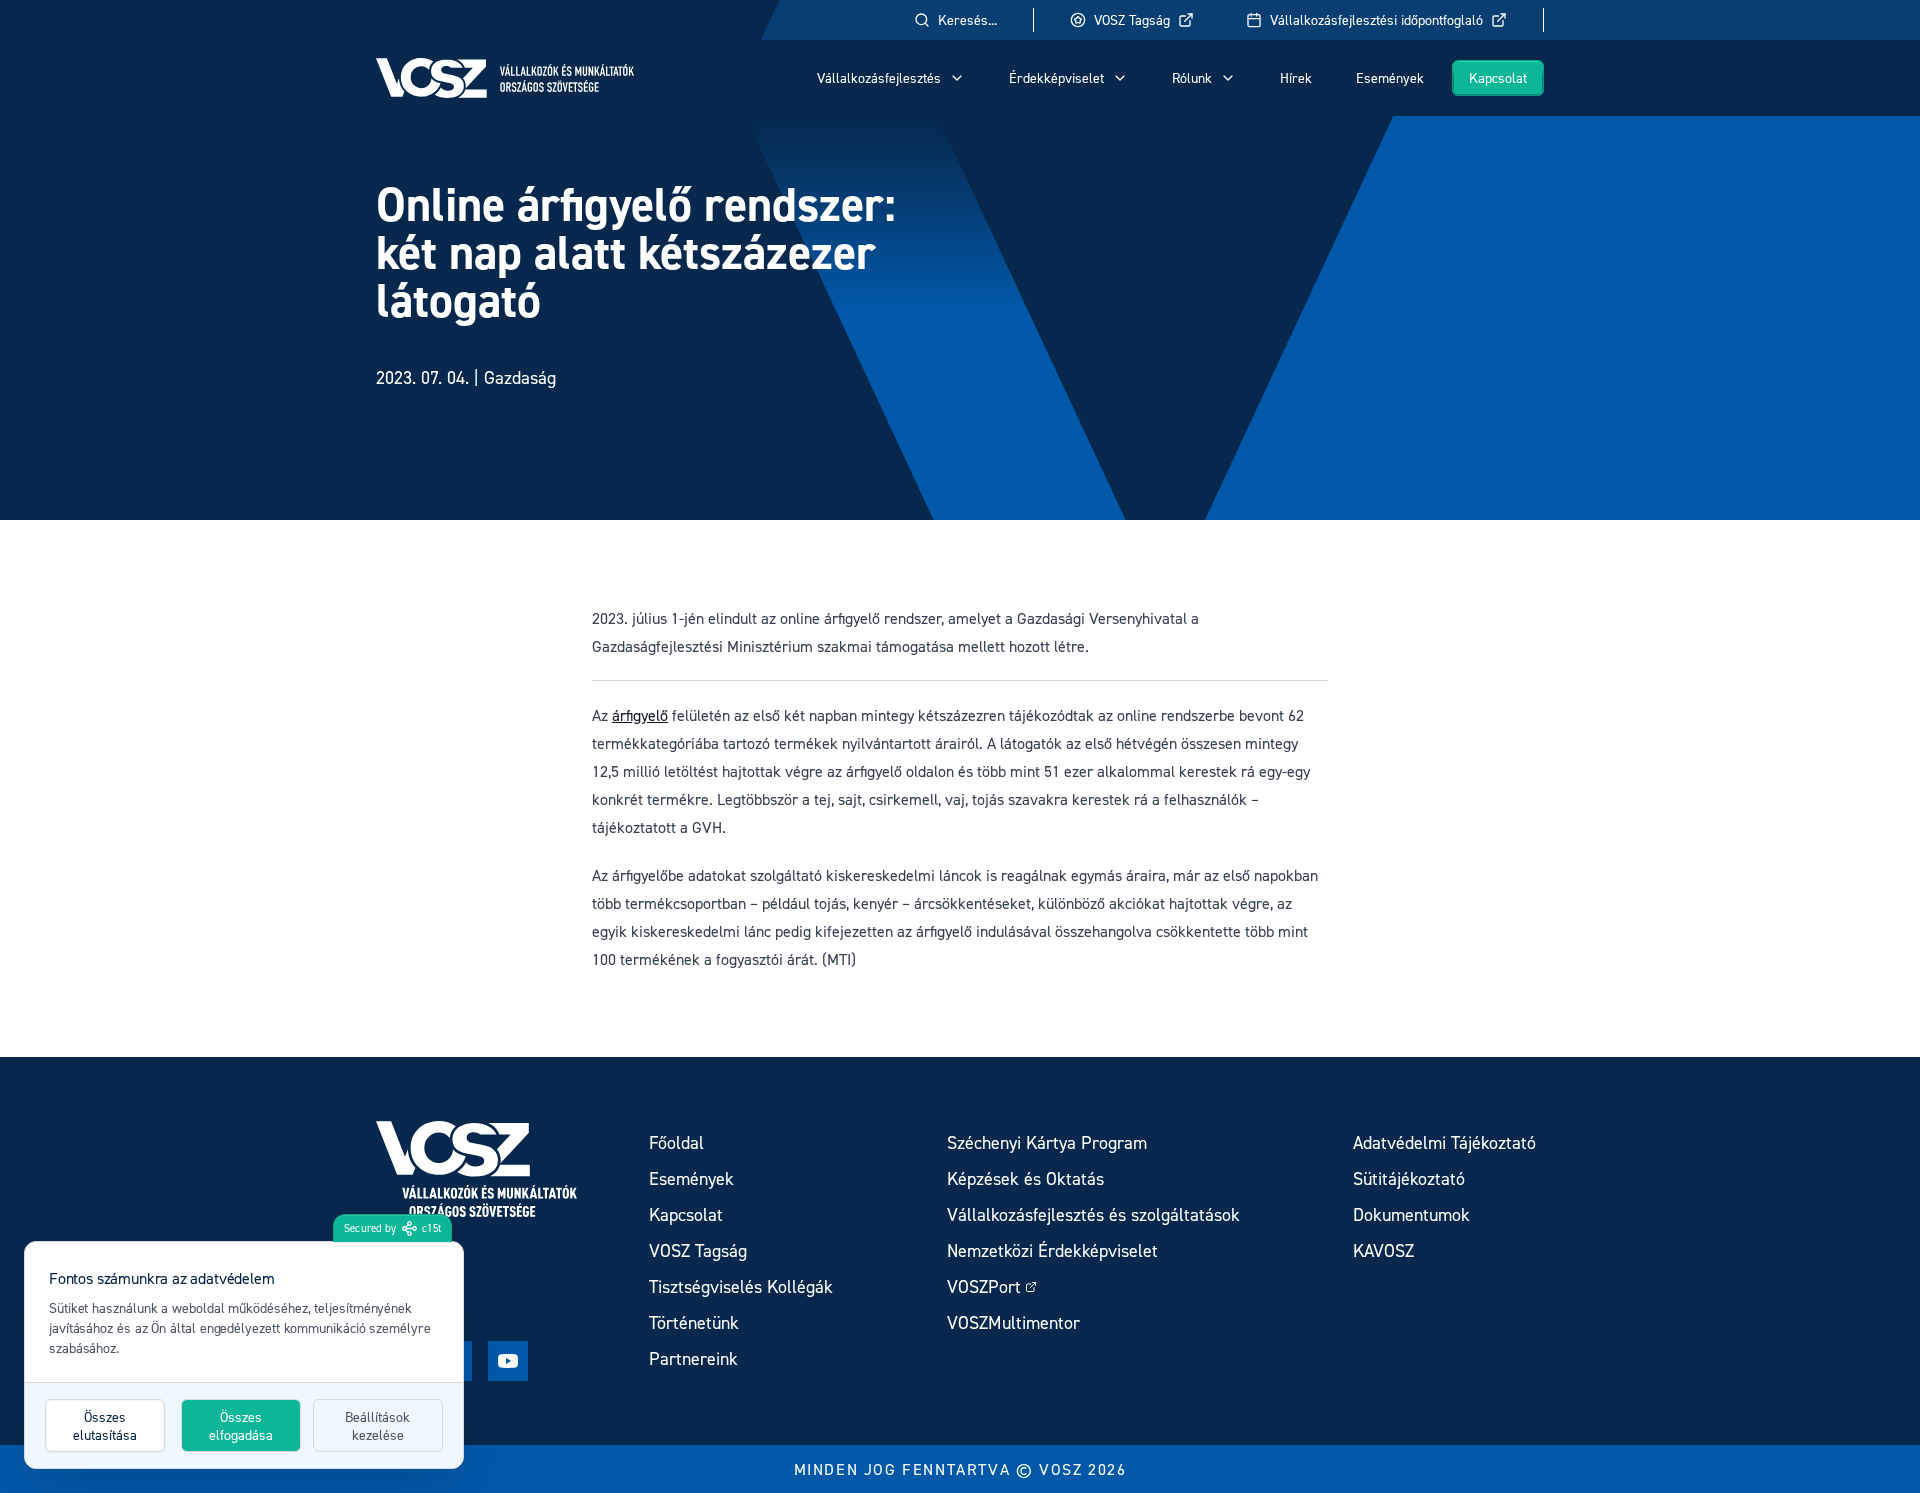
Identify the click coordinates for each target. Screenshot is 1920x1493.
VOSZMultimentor (1013, 1322)
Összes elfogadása (241, 1425)
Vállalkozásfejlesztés (879, 77)
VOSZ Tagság (1132, 19)
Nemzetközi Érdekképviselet (1052, 1250)
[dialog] (244, 1355)
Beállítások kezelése (377, 1425)
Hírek (1296, 77)
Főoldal (676, 1142)
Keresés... (967, 19)
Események (1390, 77)
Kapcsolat (1498, 77)
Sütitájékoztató (1409, 1178)
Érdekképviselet (1056, 77)
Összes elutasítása (105, 1425)
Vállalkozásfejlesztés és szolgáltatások (1093, 1214)
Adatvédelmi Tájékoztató (1444, 1142)
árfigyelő (640, 715)
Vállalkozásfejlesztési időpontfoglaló (1376, 19)
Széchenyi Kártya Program (1047, 1142)
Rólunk (1192, 77)
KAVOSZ (1383, 1250)
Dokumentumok (1411, 1214)
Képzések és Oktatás (1025, 1178)
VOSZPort (984, 1286)
